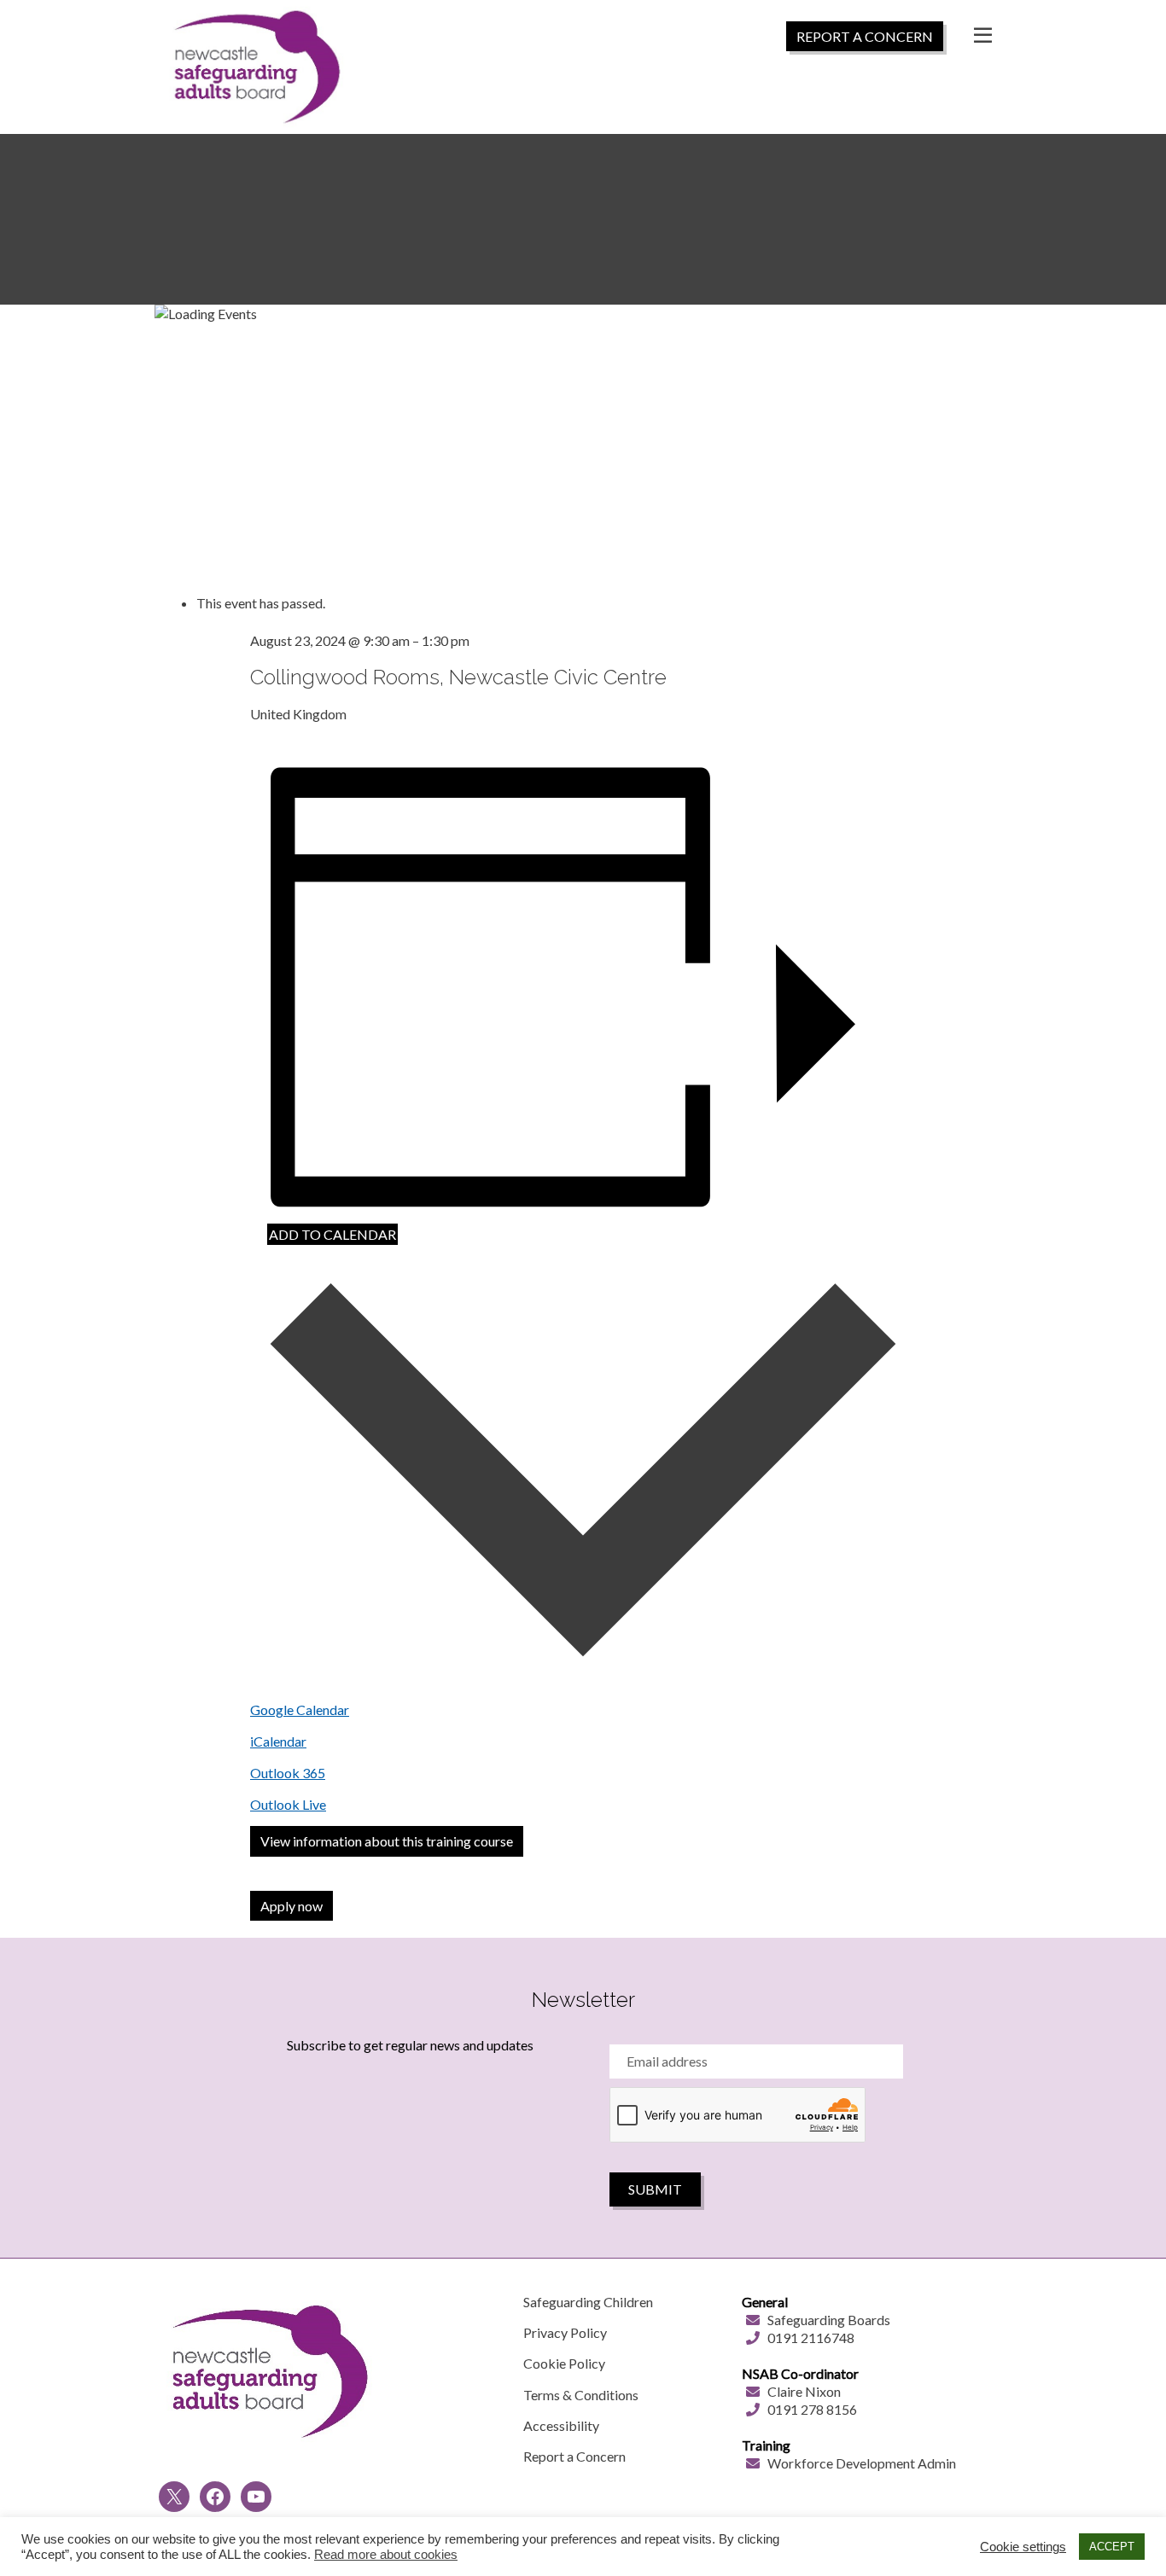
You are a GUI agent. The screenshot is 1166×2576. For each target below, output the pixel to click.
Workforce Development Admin (862, 2463)
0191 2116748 (811, 2338)
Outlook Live (288, 1804)
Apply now (291, 1906)
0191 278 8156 (812, 2409)
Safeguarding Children (588, 2302)
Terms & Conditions (581, 2395)
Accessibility (561, 2425)
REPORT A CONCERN (865, 36)
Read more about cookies (386, 2555)
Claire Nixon (804, 2391)
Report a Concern (574, 2456)
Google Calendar (300, 1710)
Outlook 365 (288, 1773)
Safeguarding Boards (829, 2320)
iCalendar (278, 1741)
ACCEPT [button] (1112, 2547)
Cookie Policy (564, 2363)
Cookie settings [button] (1023, 2547)
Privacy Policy (565, 2332)
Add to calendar (332, 1234)
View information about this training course (387, 1841)
